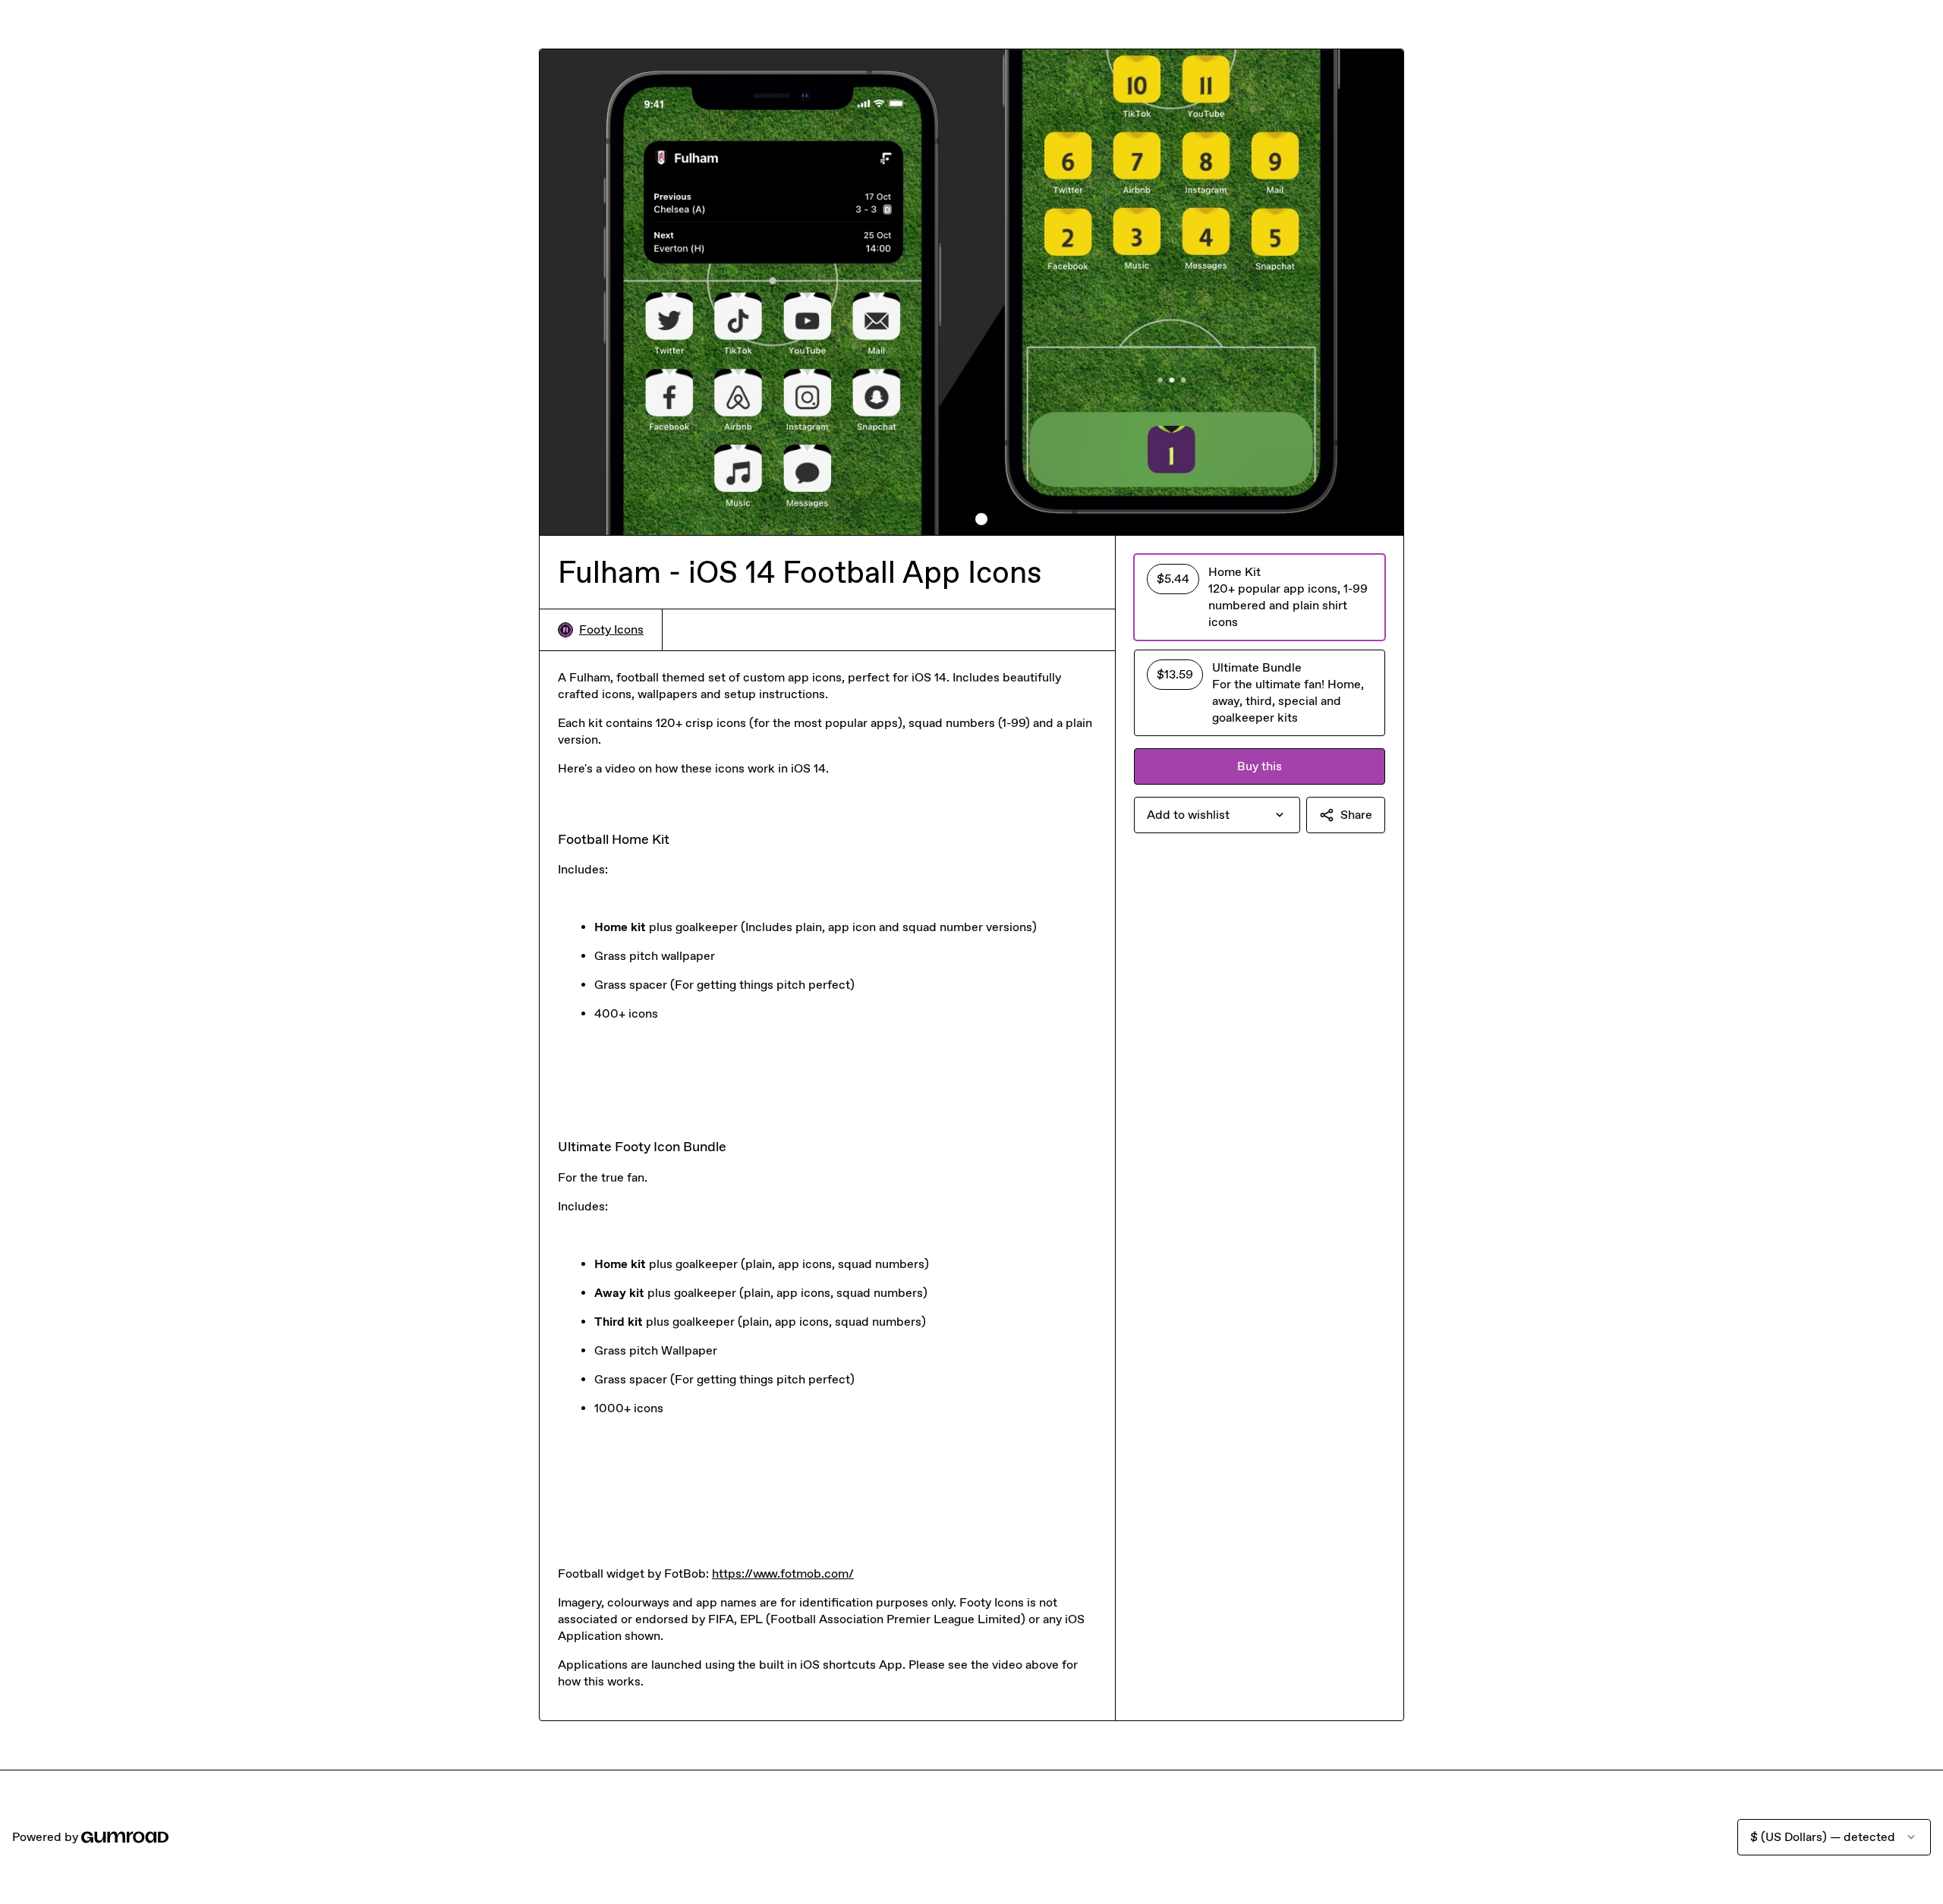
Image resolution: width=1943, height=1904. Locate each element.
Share (1356, 815)
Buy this (1260, 766)
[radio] (1260, 597)
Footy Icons (611, 629)
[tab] (962, 519)
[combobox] (1217, 815)
